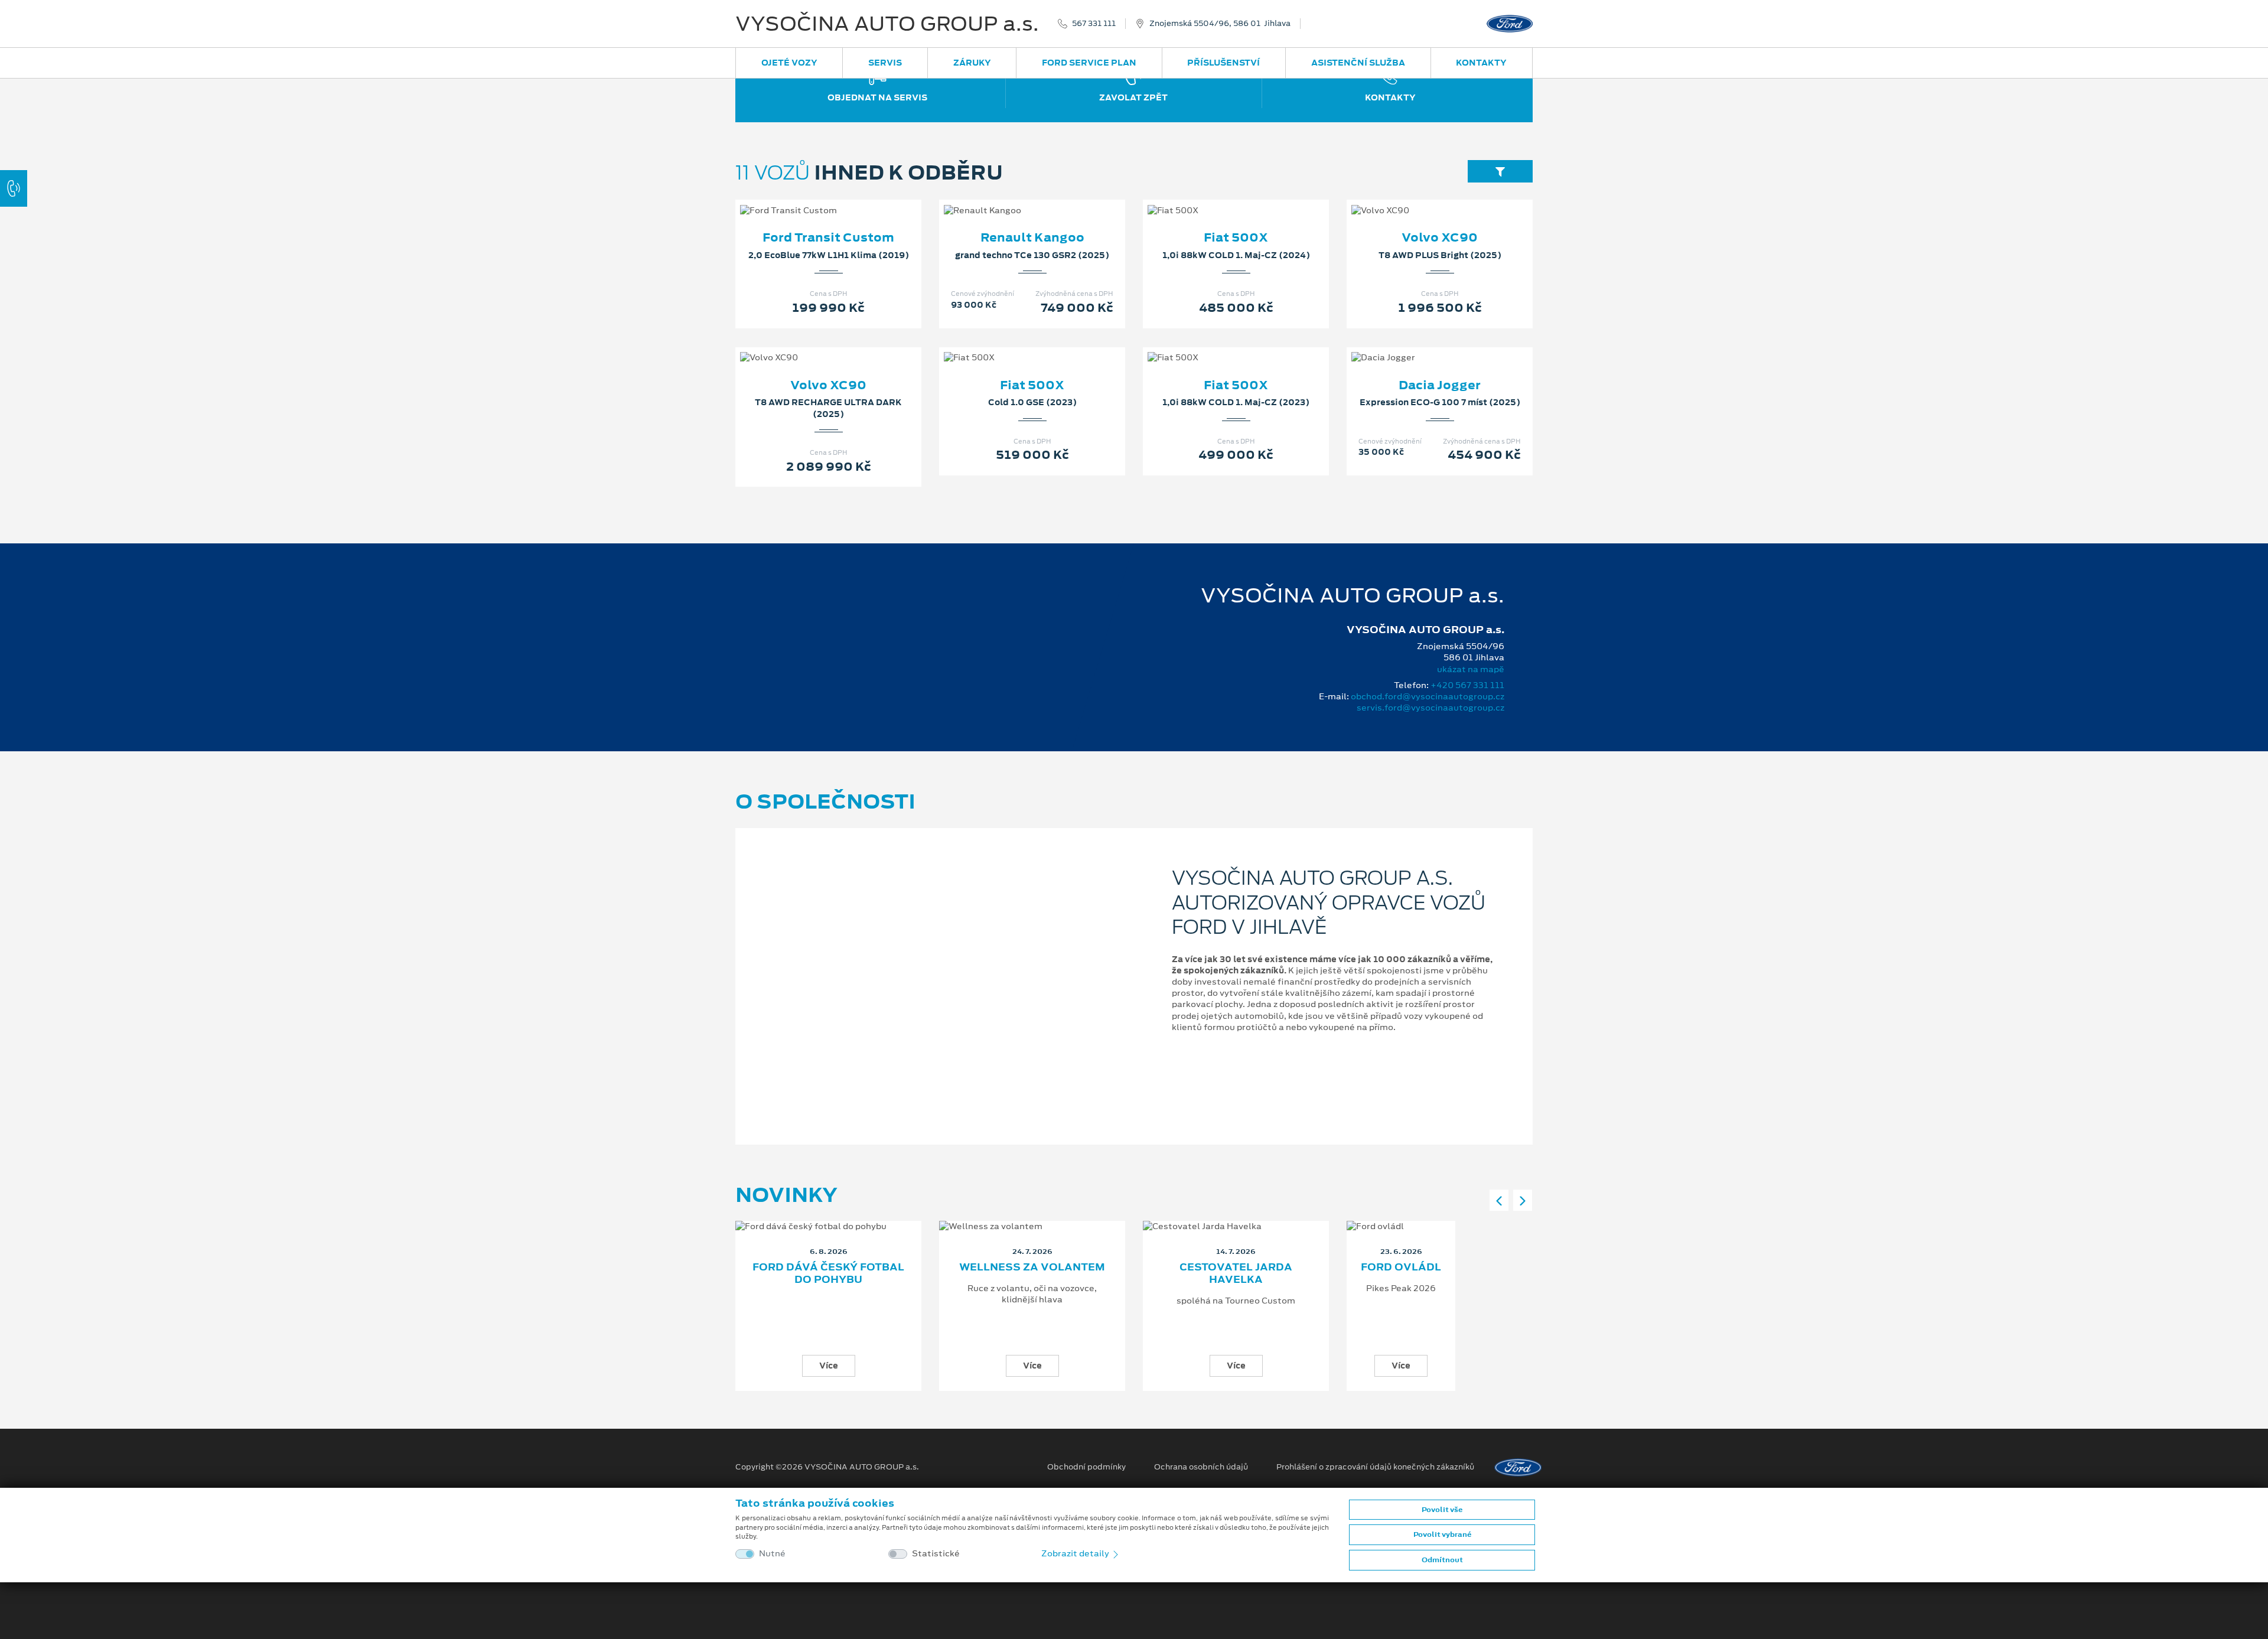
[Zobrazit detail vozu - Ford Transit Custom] (810, 198)
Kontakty (1481, 63)
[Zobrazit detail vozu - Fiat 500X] (1217, 198)
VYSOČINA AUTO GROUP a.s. (887, 24)
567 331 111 (1094, 24)
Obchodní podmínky (1086, 1467)
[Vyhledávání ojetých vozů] (1500, 171)
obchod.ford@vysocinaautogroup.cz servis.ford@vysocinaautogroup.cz (1428, 702)
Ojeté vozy (789, 63)
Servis (885, 63)
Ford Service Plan (1089, 63)
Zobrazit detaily (1076, 1553)
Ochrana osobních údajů (1201, 1467)
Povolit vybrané (1442, 1534)
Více (829, 1366)
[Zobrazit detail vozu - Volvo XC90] (1421, 198)
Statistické (936, 1554)
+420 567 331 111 (1467, 685)
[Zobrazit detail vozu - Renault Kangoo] (1014, 198)
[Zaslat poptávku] (848, 198)
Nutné (772, 1554)
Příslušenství (1223, 63)
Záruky (972, 63)
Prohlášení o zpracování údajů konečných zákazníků (1375, 1467)
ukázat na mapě (1471, 669)
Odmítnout (1442, 1560)
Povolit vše (1442, 1510)
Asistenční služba (1358, 63)
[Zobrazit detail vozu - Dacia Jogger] (1421, 346)
